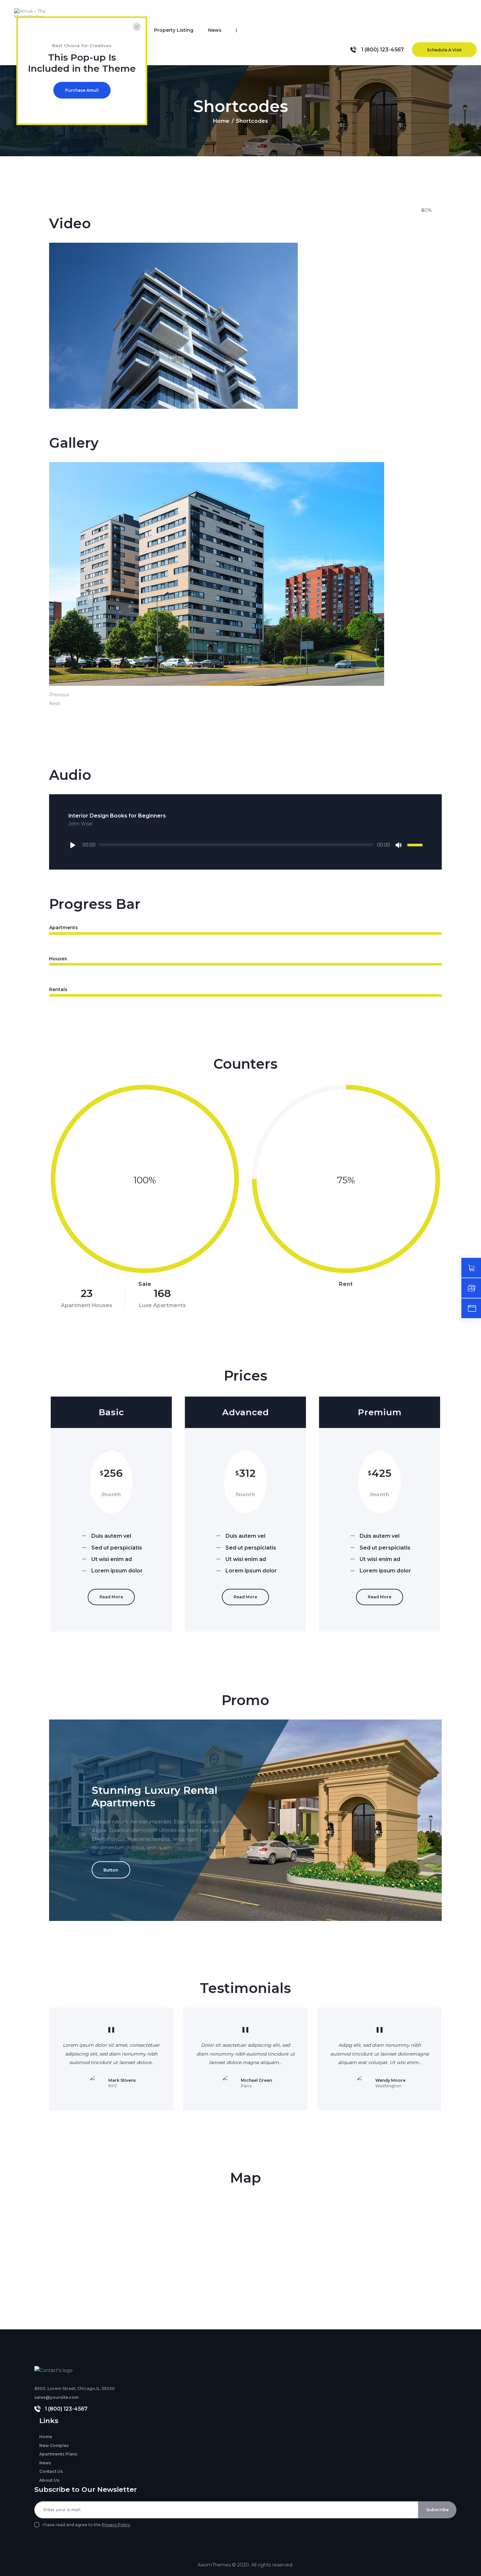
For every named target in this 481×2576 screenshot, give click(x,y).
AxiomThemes (214, 2565)
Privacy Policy (116, 2525)
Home (221, 121)
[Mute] (399, 845)
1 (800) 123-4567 (66, 2409)
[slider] (415, 844)
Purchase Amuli (82, 90)
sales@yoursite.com (56, 2397)
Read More (111, 1597)
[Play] (74, 845)
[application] (245, 845)
